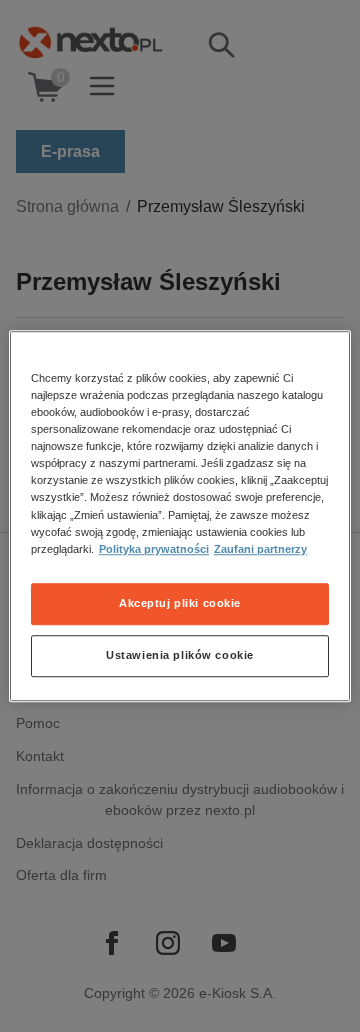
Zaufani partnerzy (260, 549)
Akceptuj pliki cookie (180, 603)
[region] (180, 516)
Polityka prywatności (154, 549)
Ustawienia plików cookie (180, 655)
